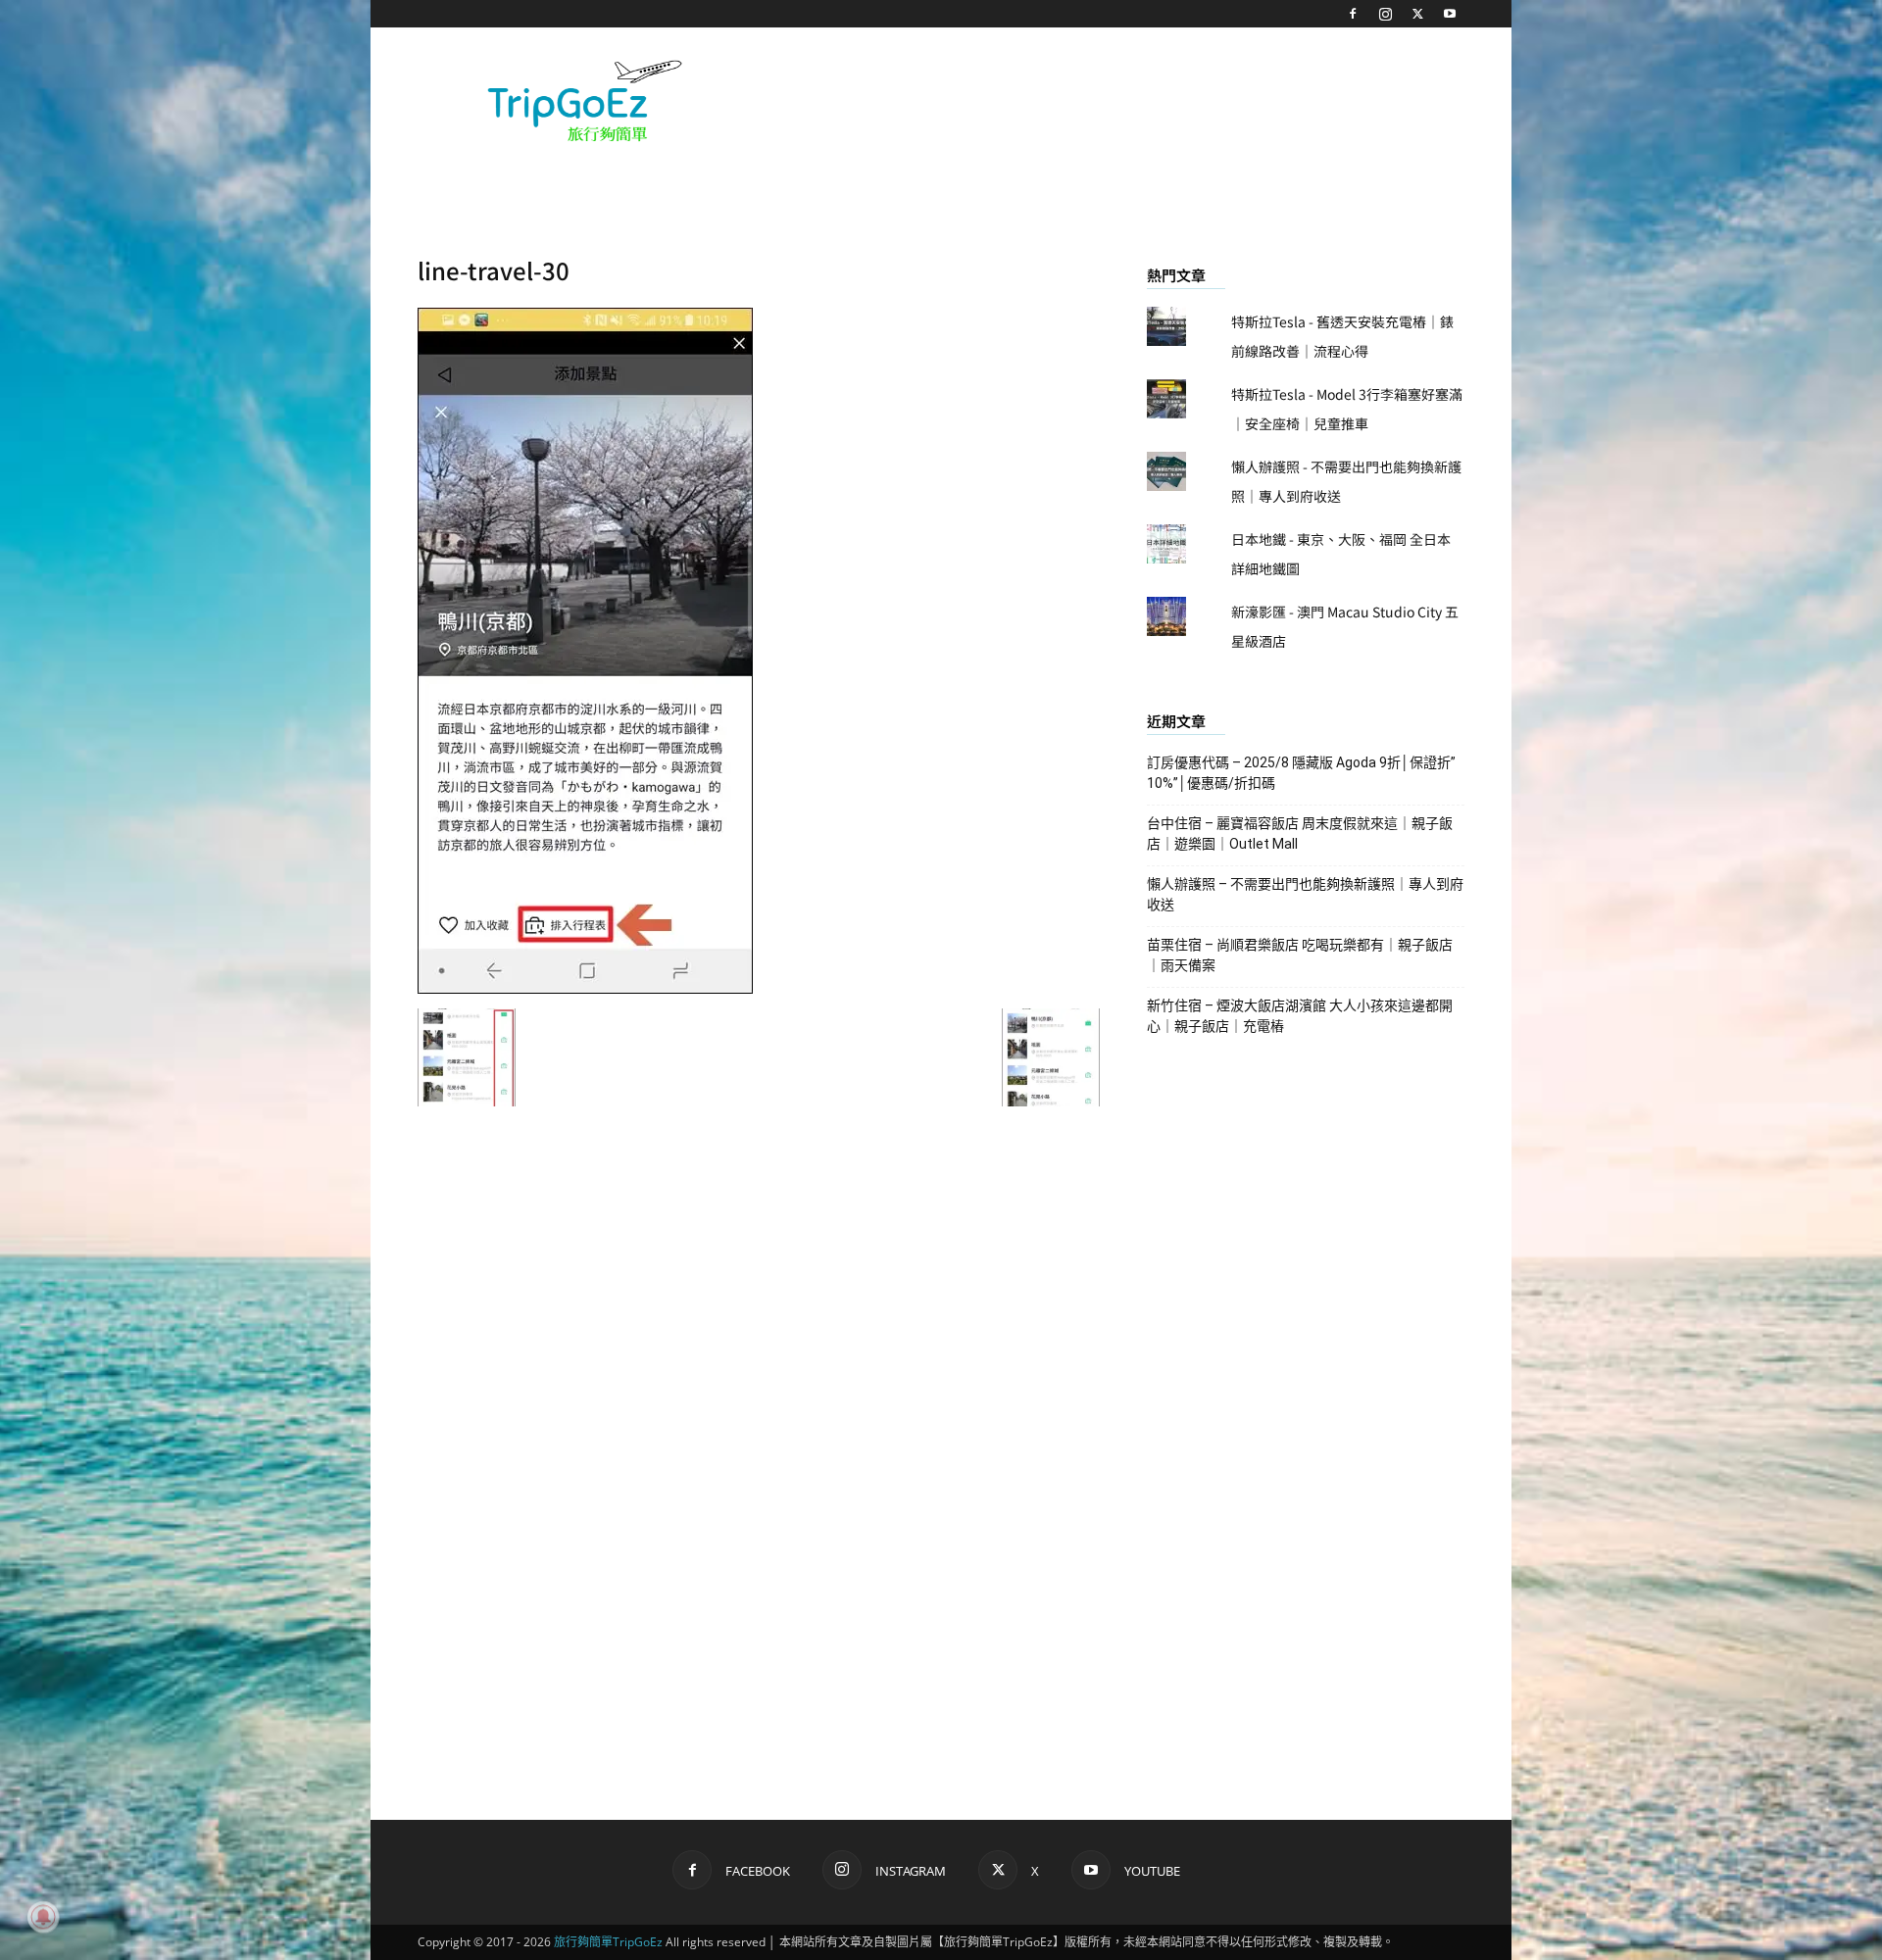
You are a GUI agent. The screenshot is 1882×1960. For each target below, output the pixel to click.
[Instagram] (1385, 14)
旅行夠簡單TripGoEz (608, 1942)
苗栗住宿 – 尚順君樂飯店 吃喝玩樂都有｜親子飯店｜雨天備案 (1300, 955)
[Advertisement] (1108, 99)
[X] (1417, 14)
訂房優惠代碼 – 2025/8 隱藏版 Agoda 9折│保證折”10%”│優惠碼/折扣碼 (1301, 773)
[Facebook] (1353, 14)
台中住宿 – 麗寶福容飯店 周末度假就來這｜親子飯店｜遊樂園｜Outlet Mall (1300, 833)
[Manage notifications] (43, 1917)
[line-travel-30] (585, 988)
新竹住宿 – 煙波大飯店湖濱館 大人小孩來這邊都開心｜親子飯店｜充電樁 (1300, 1016)
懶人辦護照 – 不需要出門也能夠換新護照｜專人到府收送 (1305, 894)
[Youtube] (1450, 14)
